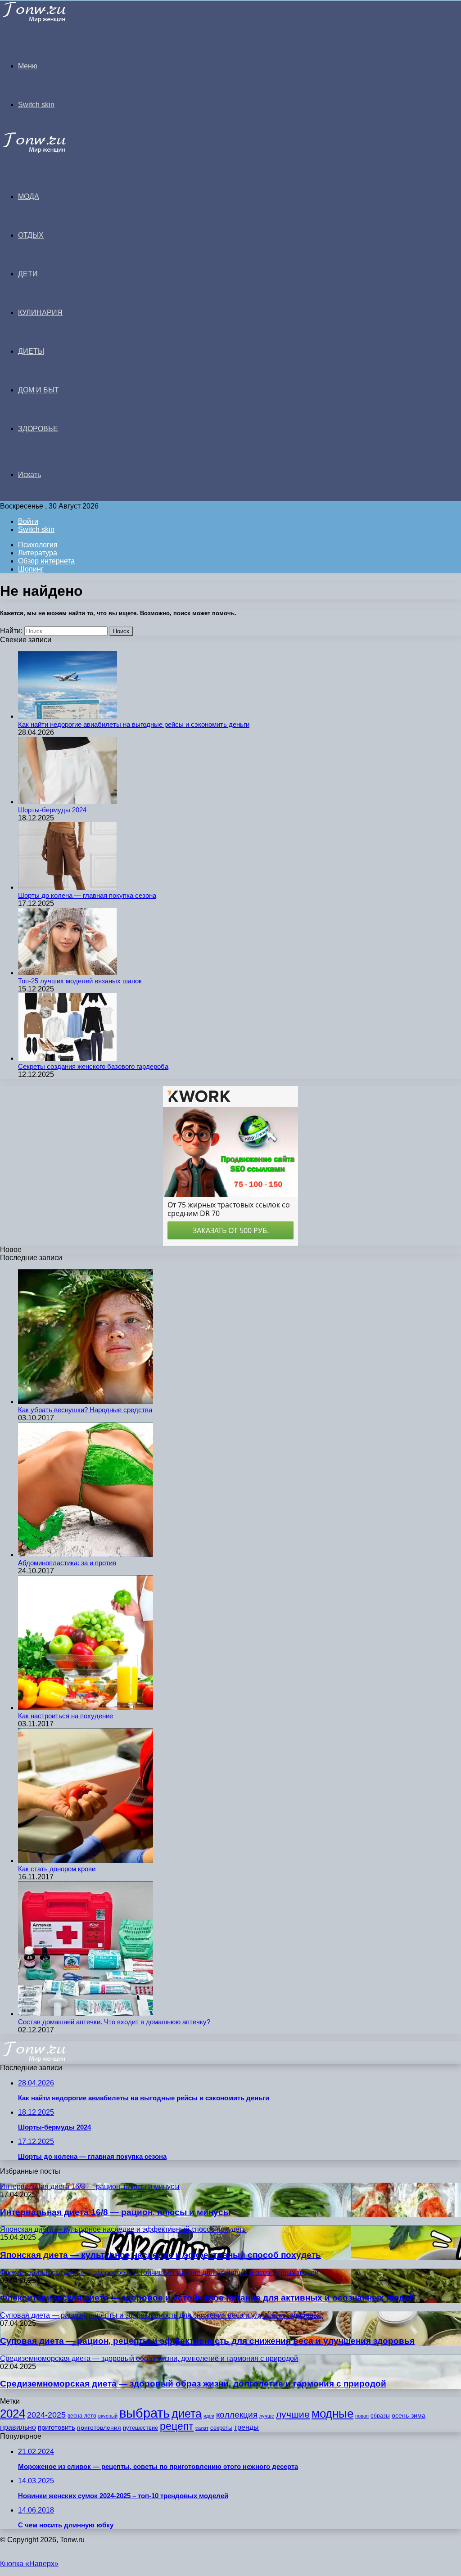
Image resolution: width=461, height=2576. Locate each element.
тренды (246, 2427)
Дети (28, 274)
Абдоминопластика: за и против (67, 1563)
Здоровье (38, 429)
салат (202, 2428)
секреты (221, 2428)
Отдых (31, 235)
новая (362, 2416)
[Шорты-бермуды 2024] (68, 802)
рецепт (177, 2426)
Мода (29, 196)
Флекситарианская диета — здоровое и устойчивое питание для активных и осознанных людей (207, 2298)
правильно (18, 2427)
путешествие (140, 2428)
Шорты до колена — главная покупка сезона (87, 895)
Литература (38, 553)
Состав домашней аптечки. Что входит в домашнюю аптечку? (114, 2022)
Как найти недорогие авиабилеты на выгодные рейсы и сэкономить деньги (134, 724)
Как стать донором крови (57, 1869)
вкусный (108, 2416)
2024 (13, 2414)
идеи (209, 2416)
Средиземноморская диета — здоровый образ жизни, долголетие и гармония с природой (193, 2384)
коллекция (237, 2415)
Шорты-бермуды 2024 (52, 810)
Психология (38, 545)
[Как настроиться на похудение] (86, 1708)
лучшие (293, 2414)
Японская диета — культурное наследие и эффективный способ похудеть (160, 2255)
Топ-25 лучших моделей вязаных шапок (80, 981)
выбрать (145, 2413)
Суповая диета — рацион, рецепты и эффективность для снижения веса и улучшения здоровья (207, 2341)
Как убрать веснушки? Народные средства (85, 1410)
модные (332, 2414)
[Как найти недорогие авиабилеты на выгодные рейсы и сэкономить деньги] (68, 716)
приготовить (56, 2427)
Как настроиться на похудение (66, 1716)
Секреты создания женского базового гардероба (93, 1066)
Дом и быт (38, 390)
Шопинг (31, 569)
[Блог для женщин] (46, 20)
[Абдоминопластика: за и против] (86, 1555)
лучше (267, 2416)
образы (380, 2416)
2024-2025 (46, 2415)
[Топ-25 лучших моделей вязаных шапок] (68, 973)
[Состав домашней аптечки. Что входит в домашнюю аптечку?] (86, 2014)
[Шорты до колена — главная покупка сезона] (68, 887)
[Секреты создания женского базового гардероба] (68, 1058)
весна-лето (82, 2416)
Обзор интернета (46, 561)
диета (187, 2414)
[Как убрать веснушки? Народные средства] (86, 1402)
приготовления (99, 2428)
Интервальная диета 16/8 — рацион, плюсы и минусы (115, 2212)
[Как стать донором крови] (86, 1861)
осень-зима (409, 2416)
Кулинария (40, 313)
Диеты (31, 351)
